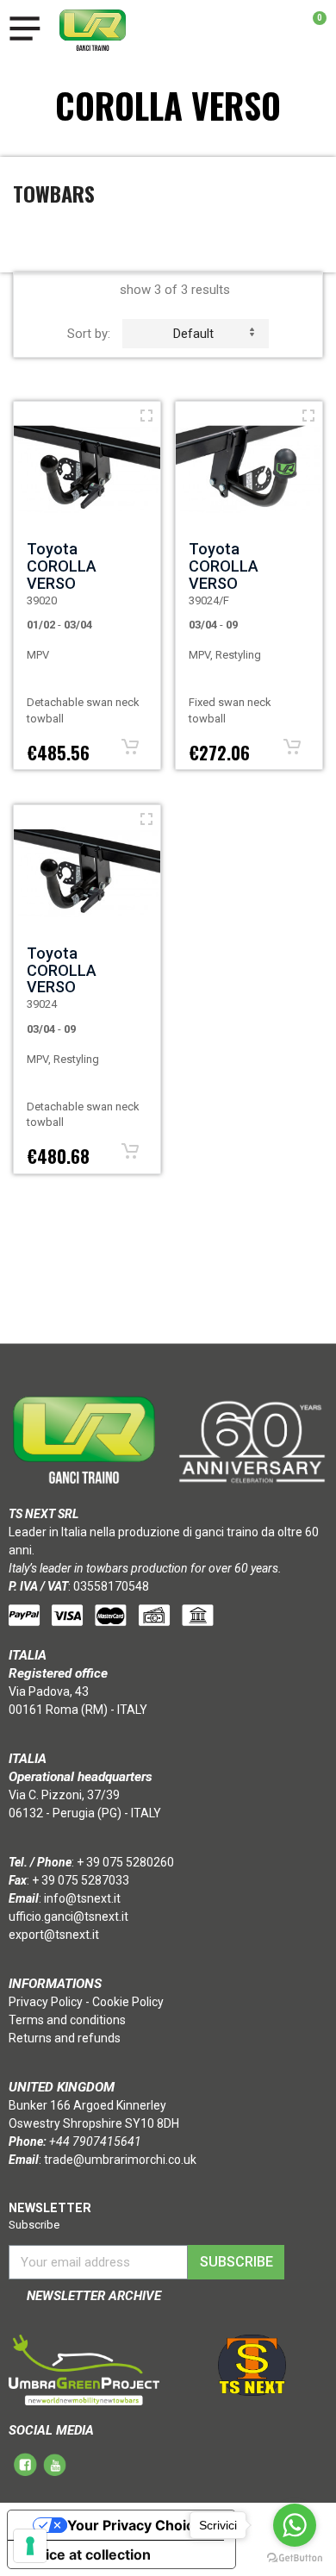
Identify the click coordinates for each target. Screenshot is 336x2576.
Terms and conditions (67, 2020)
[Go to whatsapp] (295, 2525)
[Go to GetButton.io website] (295, 2558)
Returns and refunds (65, 2038)
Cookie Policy (128, 2002)
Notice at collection (86, 2554)
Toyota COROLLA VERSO (62, 566)
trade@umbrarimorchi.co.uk (120, 2160)
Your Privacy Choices (139, 2525)
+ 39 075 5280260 (125, 1862)
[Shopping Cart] (311, 30)
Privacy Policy (46, 2002)
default (193, 334)
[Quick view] (146, 416)
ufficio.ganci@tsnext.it (68, 1916)
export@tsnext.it (54, 1935)
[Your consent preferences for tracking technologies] (30, 2546)
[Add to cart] (130, 747)
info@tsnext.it (82, 1898)
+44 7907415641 (95, 2141)
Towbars (54, 193)
